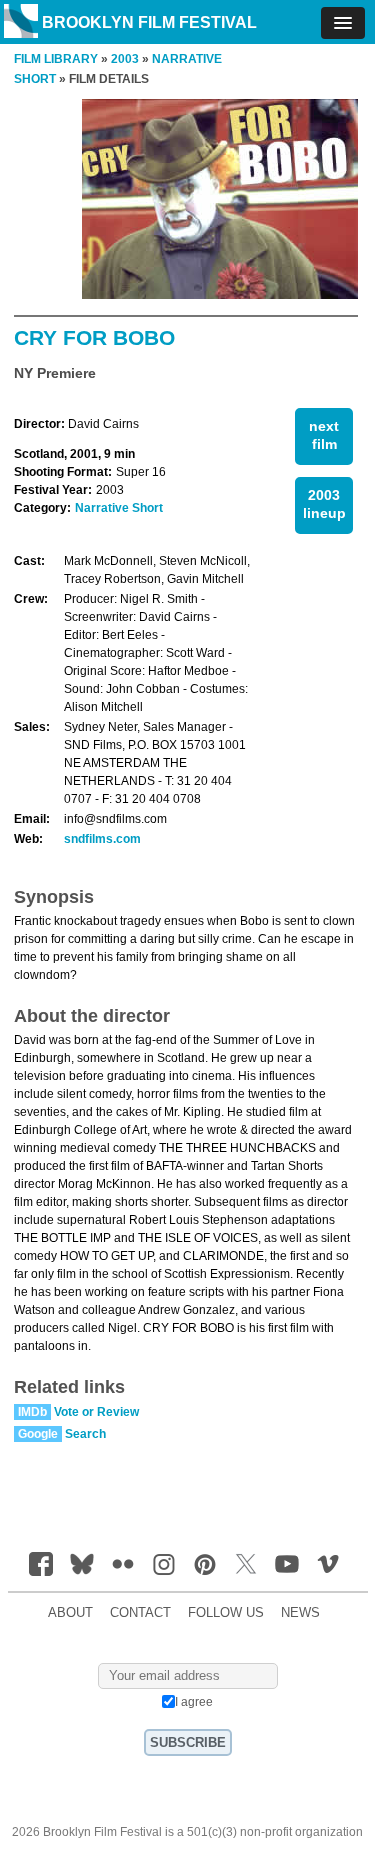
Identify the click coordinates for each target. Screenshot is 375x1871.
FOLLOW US (226, 1613)
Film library (56, 59)
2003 (125, 59)
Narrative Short (119, 508)
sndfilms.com (102, 839)
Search (85, 1434)
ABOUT (70, 1613)
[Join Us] (41, 1564)
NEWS (300, 1613)
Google (38, 1434)
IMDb (32, 1412)
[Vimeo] (328, 1564)
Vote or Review (96, 1412)
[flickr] (123, 1564)
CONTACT (140, 1613)
